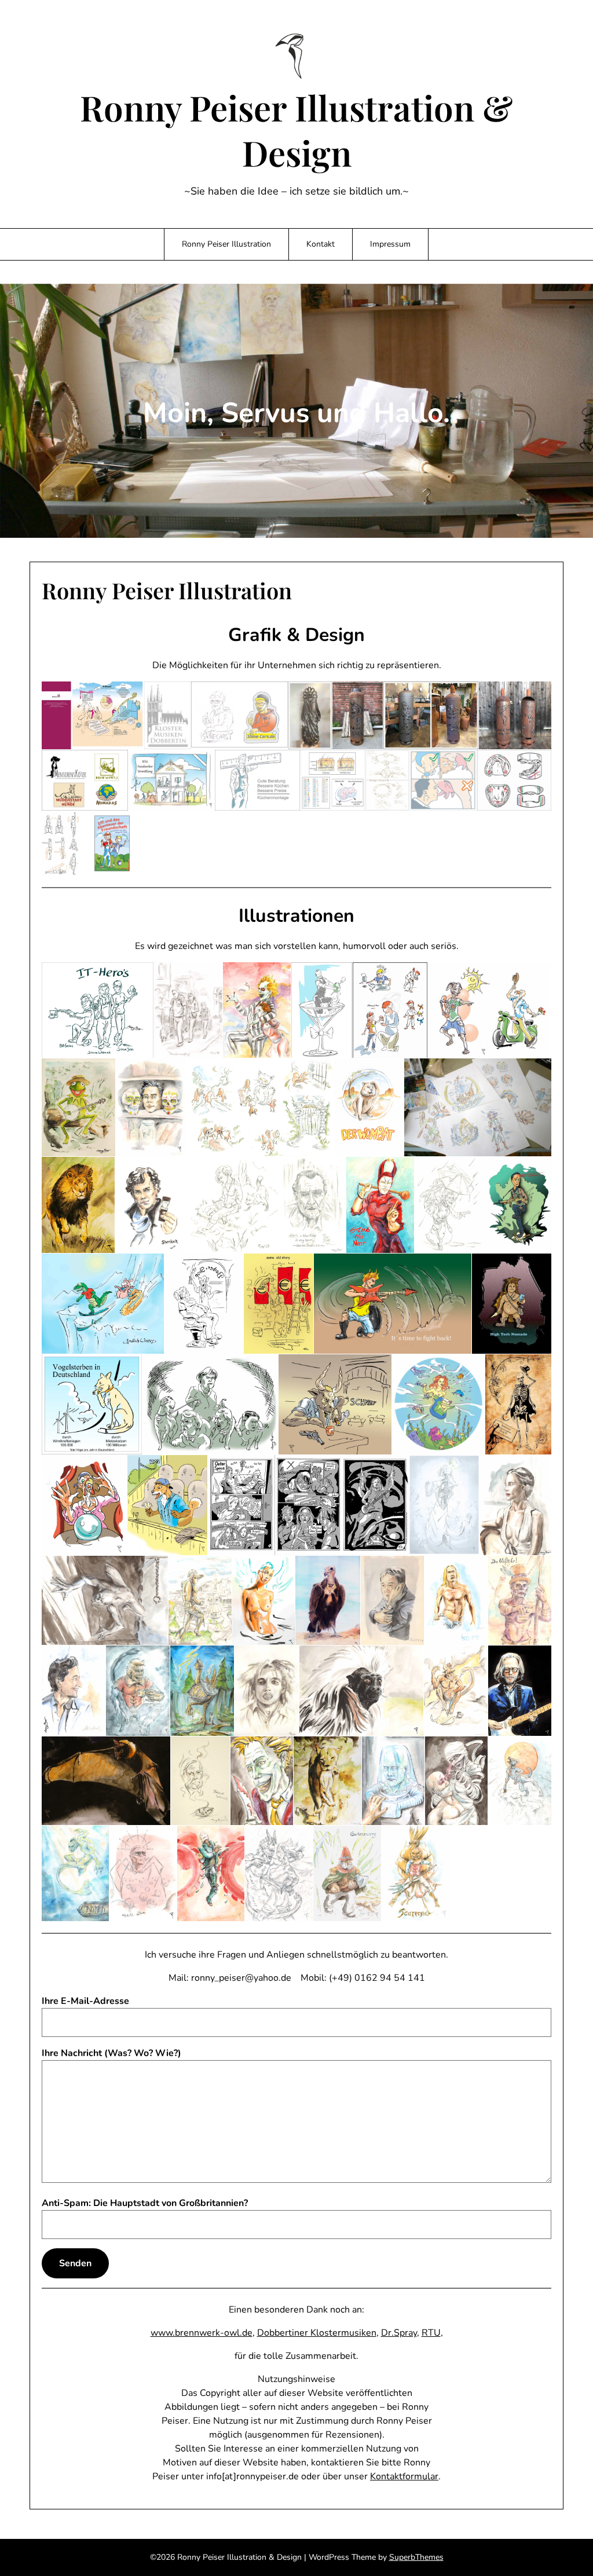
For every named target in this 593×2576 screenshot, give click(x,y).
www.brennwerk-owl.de (202, 2333)
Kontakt (321, 244)
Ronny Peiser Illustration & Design (296, 130)
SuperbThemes (416, 2557)
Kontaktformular (404, 2476)
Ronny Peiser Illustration (226, 244)
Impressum (390, 244)
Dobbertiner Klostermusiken (317, 2333)
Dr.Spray (399, 2333)
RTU (431, 2333)
